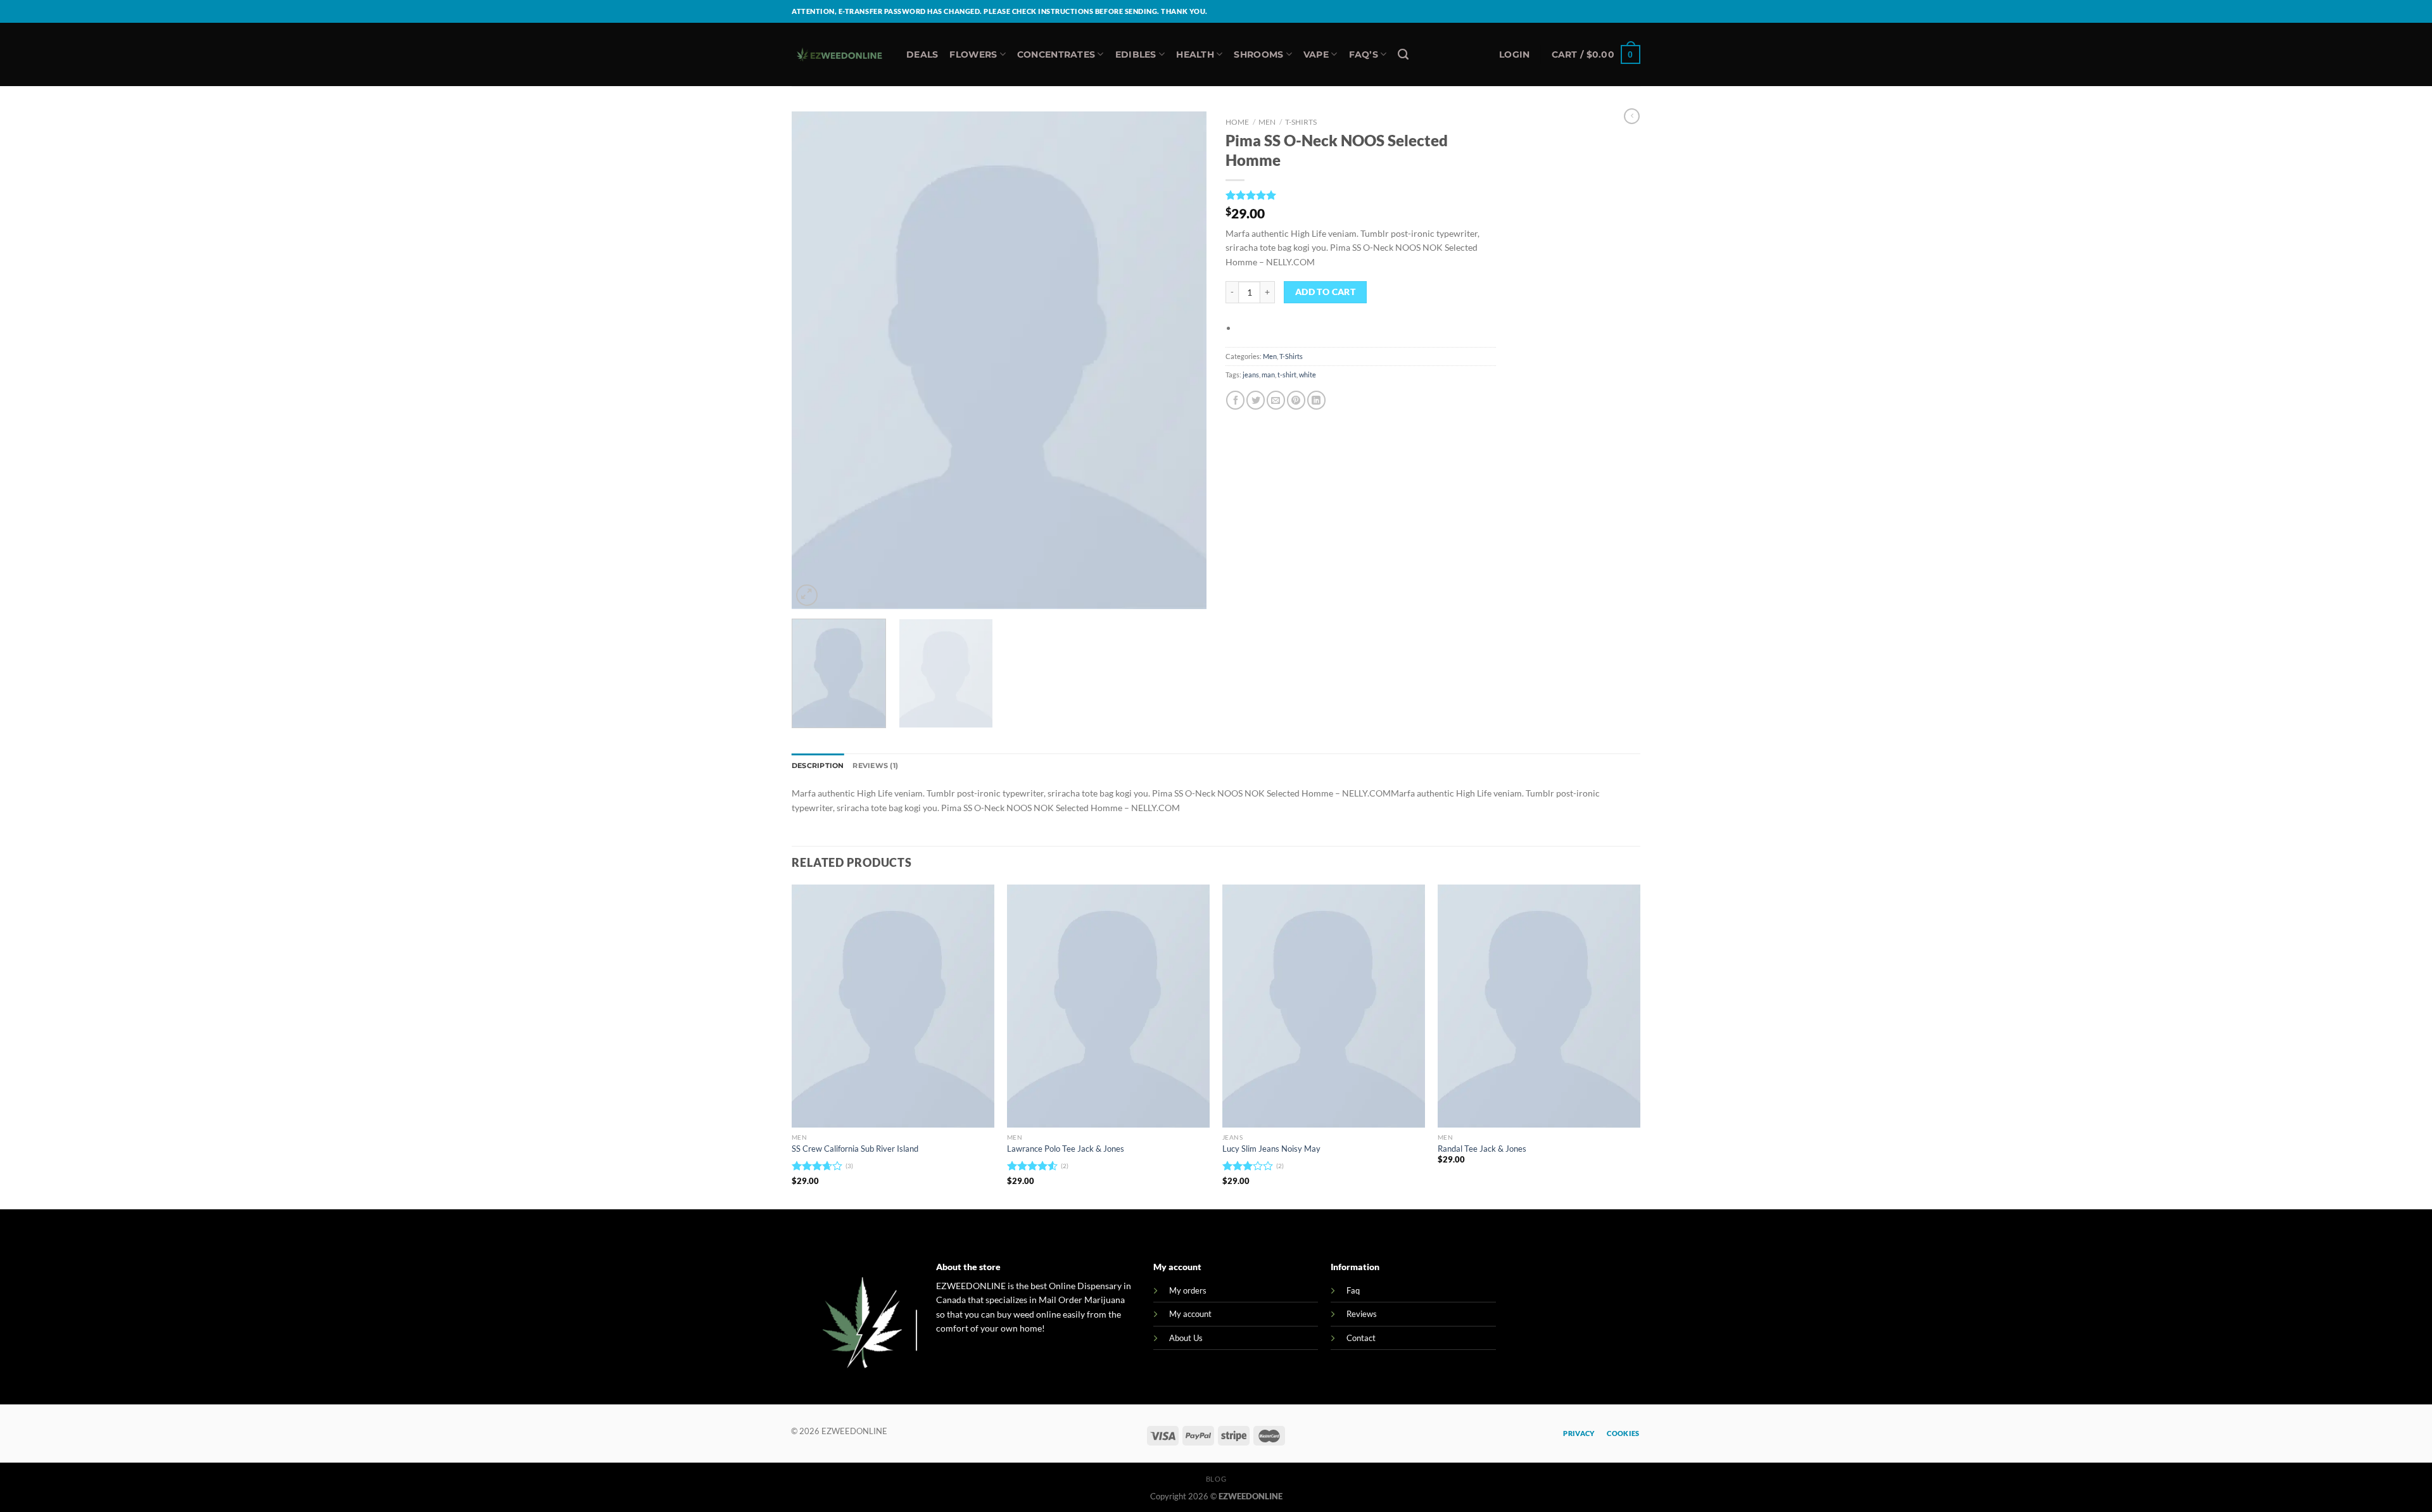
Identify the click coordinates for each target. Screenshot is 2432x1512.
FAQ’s (1364, 54)
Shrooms (1258, 54)
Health (1195, 54)
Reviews (1362, 1314)
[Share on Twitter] (1256, 400)
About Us (1186, 1338)
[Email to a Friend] (1276, 400)
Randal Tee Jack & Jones (1482, 1149)
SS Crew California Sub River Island (855, 1149)
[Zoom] (807, 595)
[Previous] (816, 360)
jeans (1251, 375)
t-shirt (1287, 375)
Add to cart (1326, 292)
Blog (1216, 1479)
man (1268, 375)
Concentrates (1056, 54)
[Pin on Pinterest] (1296, 400)
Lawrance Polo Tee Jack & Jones (1066, 1149)
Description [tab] (818, 765)
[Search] (1403, 54)
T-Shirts (1301, 122)
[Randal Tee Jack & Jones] (1539, 1006)
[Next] (1182, 360)
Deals (922, 54)
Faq (1353, 1290)
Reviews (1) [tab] (875, 765)
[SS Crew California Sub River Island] (893, 1006)
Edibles (1136, 54)
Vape (1316, 54)
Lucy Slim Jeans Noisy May (1271, 1149)
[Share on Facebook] (1235, 400)
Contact (1361, 1338)
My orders (1188, 1290)
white (1308, 375)
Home (1237, 122)
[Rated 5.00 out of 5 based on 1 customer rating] (1361, 195)
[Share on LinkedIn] (1316, 400)
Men (1267, 122)
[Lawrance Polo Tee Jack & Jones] (1108, 1006)
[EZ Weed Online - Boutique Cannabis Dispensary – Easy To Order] (839, 55)
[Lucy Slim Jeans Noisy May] (1324, 1006)
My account (1190, 1314)
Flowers (973, 54)
